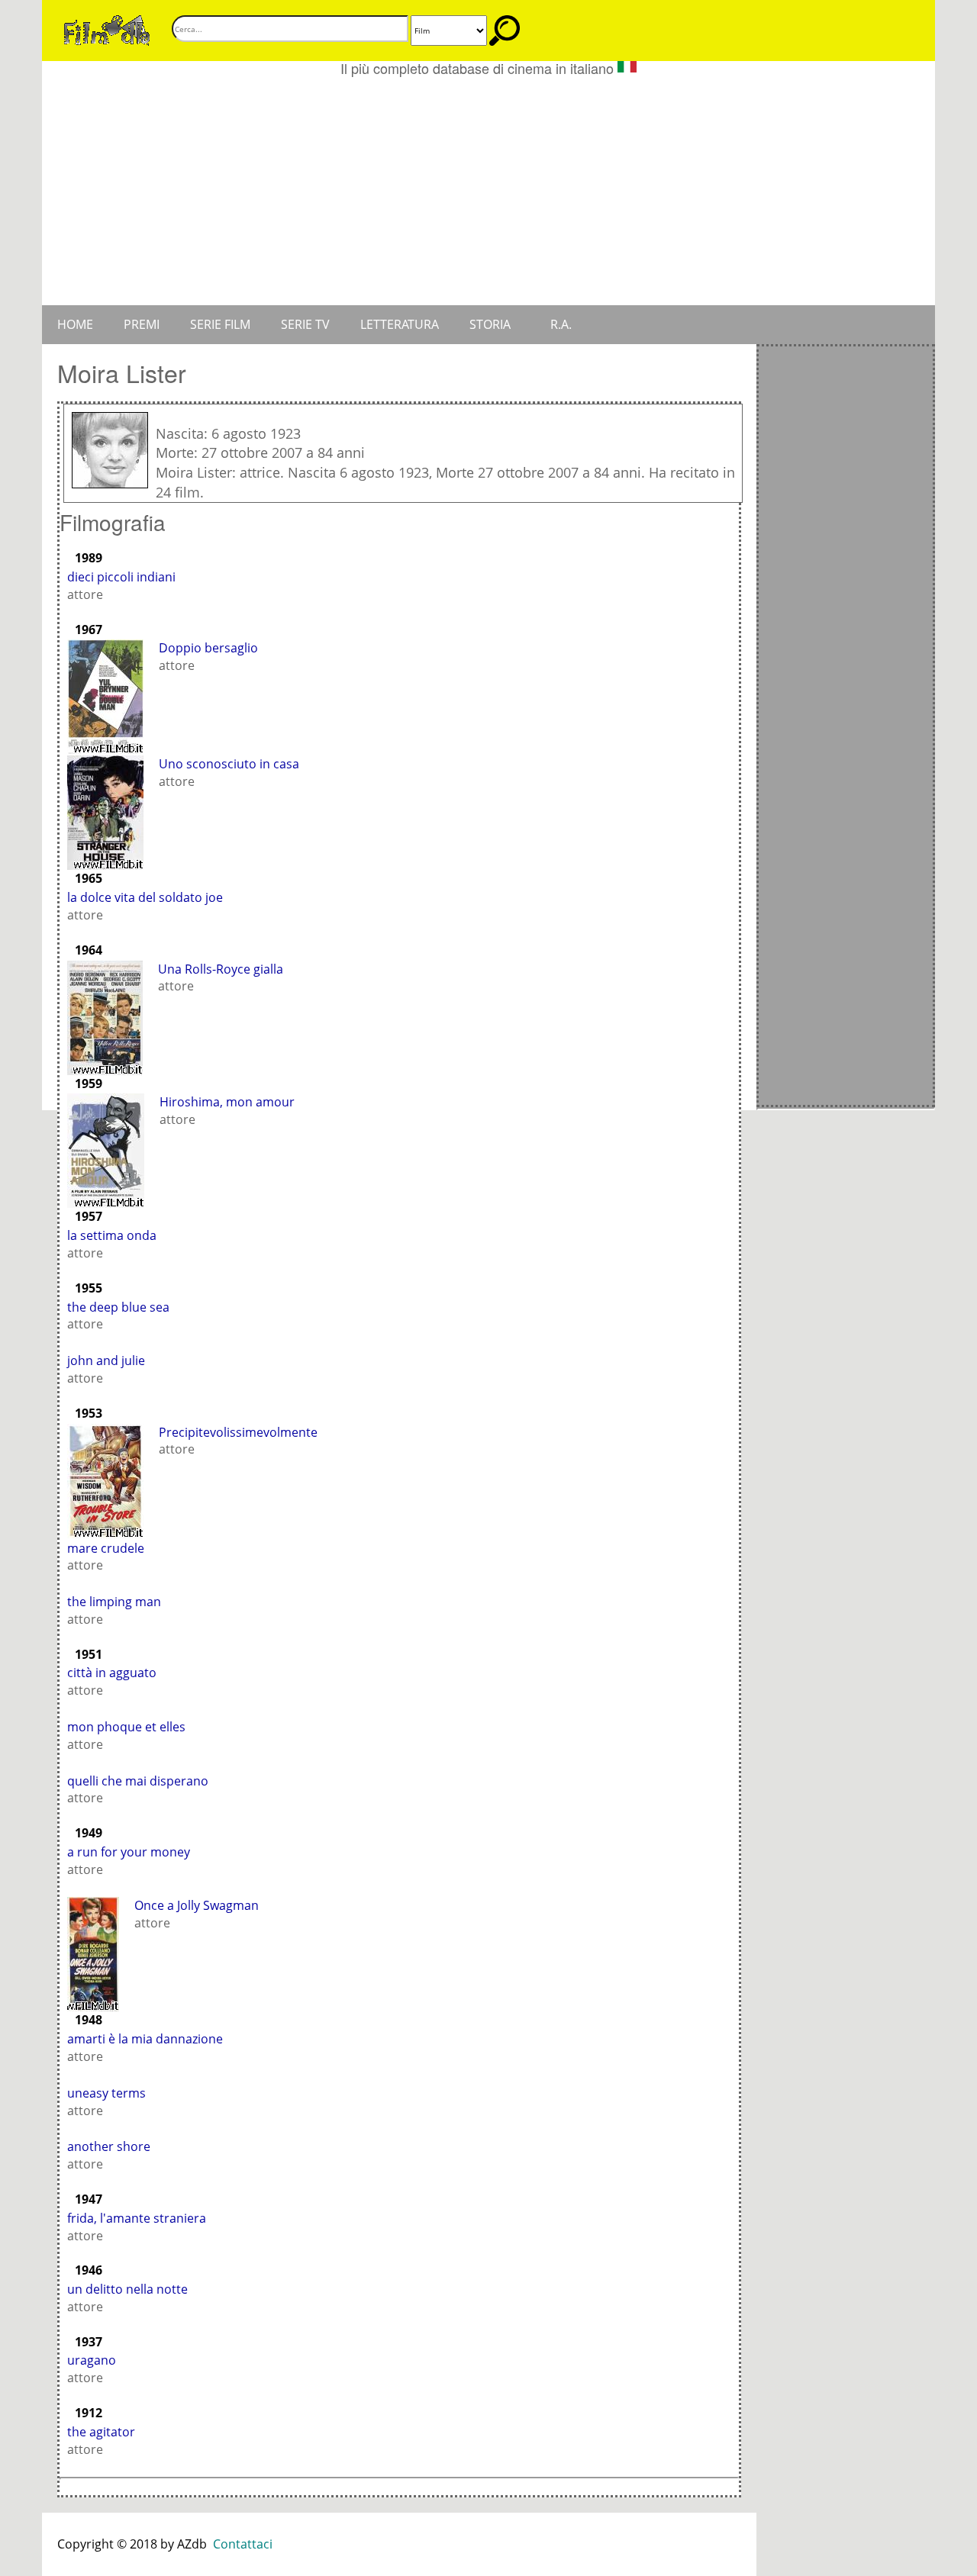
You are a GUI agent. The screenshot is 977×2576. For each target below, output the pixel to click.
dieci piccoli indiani (121, 577)
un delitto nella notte (127, 2289)
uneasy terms (106, 2093)
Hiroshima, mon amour (227, 1102)
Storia (490, 324)
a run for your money (129, 1852)
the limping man (114, 1602)
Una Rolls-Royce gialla (221, 969)
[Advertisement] (488, 191)
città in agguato (112, 1673)
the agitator (101, 2432)
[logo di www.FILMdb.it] (107, 29)
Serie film (220, 324)
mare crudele (106, 1548)
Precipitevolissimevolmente (238, 1432)
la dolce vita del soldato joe (145, 897)
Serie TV (305, 324)
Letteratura (400, 324)
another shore (109, 2146)
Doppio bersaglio (208, 648)
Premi (142, 324)
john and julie (106, 1360)
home (75, 324)
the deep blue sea (118, 1307)
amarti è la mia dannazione (145, 2039)
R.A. (561, 324)
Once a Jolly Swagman (197, 1905)
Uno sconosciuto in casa (229, 764)
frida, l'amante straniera (137, 2218)
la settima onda (112, 1235)
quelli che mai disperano (138, 1781)
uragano (92, 2360)
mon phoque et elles (126, 1727)
